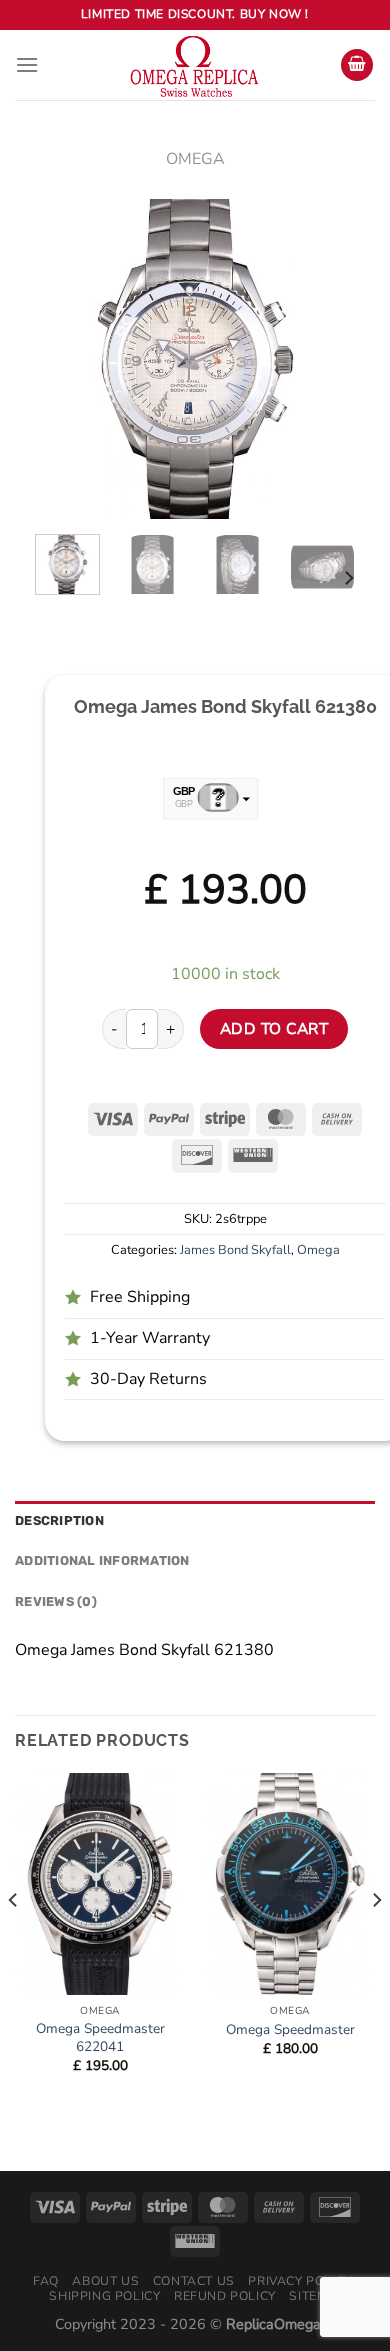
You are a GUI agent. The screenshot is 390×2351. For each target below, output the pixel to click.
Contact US (194, 2281)
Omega (195, 159)
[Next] (323, 359)
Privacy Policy (300, 2281)
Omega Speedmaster (290, 2030)
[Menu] (27, 64)
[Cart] (357, 65)
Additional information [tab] (102, 1560)
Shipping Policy (104, 2296)
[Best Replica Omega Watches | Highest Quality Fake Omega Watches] (195, 65)
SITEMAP (317, 2296)
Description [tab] (59, 1520)
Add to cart (274, 1028)
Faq (46, 2281)
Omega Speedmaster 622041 (100, 2037)
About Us (105, 2281)
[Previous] (67, 359)
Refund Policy (225, 2296)
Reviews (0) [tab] (56, 1601)
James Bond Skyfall (235, 1250)
